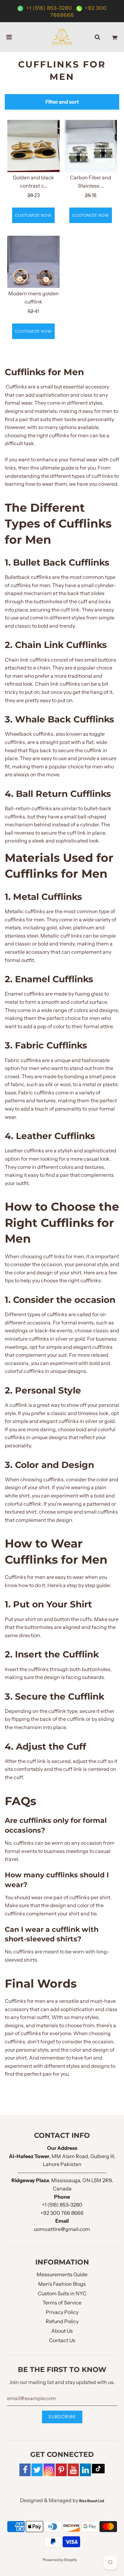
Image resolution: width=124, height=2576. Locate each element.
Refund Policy (62, 2321)
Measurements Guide (62, 2274)
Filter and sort (62, 102)
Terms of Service (62, 2303)
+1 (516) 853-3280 (49, 8)
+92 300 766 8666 (62, 2213)
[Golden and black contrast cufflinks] (34, 146)
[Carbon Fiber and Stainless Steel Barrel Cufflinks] (91, 146)
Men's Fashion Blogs (62, 2284)
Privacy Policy (62, 2312)
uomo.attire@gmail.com (62, 2229)
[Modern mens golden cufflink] (34, 262)
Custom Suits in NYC (62, 2293)
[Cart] (115, 37)
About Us (62, 2331)
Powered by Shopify (60, 2560)
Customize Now (33, 215)
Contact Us (62, 2340)
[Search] (97, 37)
